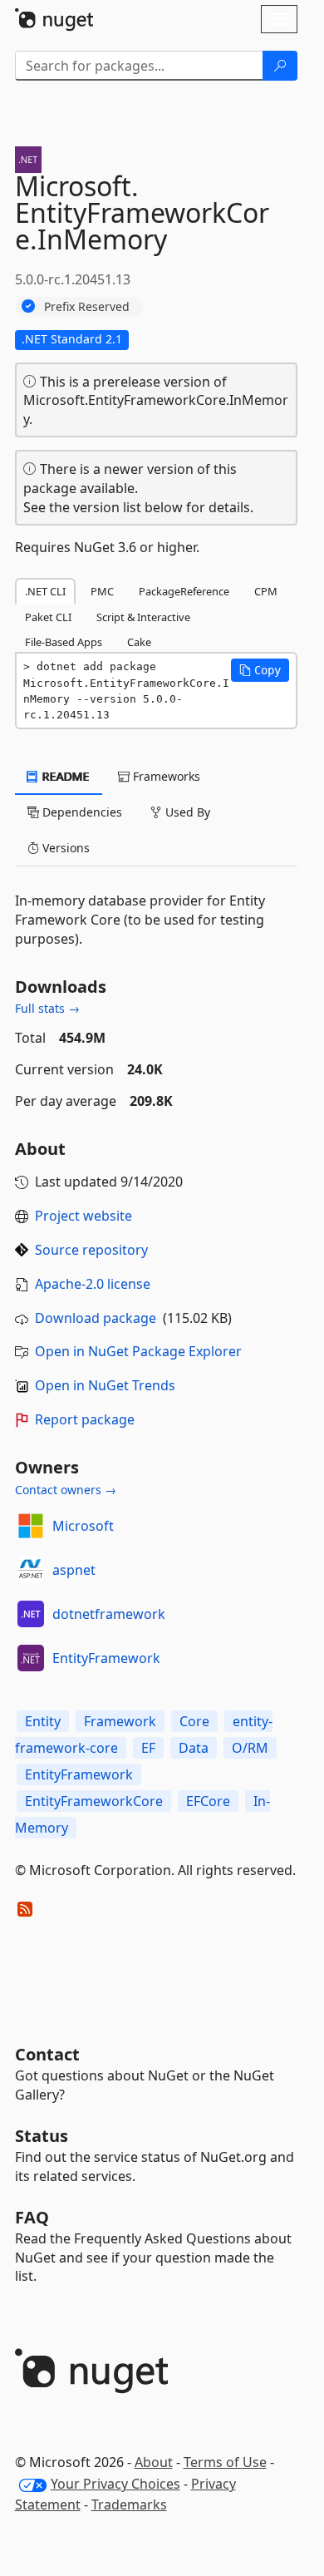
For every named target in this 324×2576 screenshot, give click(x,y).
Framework (120, 1721)
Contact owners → (66, 1490)
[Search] (280, 66)
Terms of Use (225, 2462)
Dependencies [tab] (81, 812)
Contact (47, 2054)
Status (42, 2136)
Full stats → (47, 1008)
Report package (85, 1419)
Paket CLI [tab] (48, 617)
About (154, 2462)
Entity (43, 1721)
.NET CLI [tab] (45, 591)
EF (148, 1748)
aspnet (74, 1570)
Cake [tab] (139, 642)
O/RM (250, 1748)
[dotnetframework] (31, 1614)
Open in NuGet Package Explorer (138, 1351)
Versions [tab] (64, 848)
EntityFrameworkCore (94, 1801)
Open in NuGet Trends (105, 1385)
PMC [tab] (102, 591)
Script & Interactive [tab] (143, 617)
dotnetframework (109, 1614)
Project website (83, 1216)
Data (194, 1748)
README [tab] (64, 776)
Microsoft (83, 1526)
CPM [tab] (266, 591)
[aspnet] (31, 1570)
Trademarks (129, 2504)
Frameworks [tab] (165, 776)
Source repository (91, 1250)
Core (194, 1721)
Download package (96, 1318)
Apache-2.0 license (93, 1284)
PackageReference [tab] (184, 591)
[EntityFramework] (31, 1658)
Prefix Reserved (87, 306)
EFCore (208, 1801)
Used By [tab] (186, 812)
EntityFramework (106, 1658)
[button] (260, 670)
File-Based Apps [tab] (64, 642)
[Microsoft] (31, 1526)
